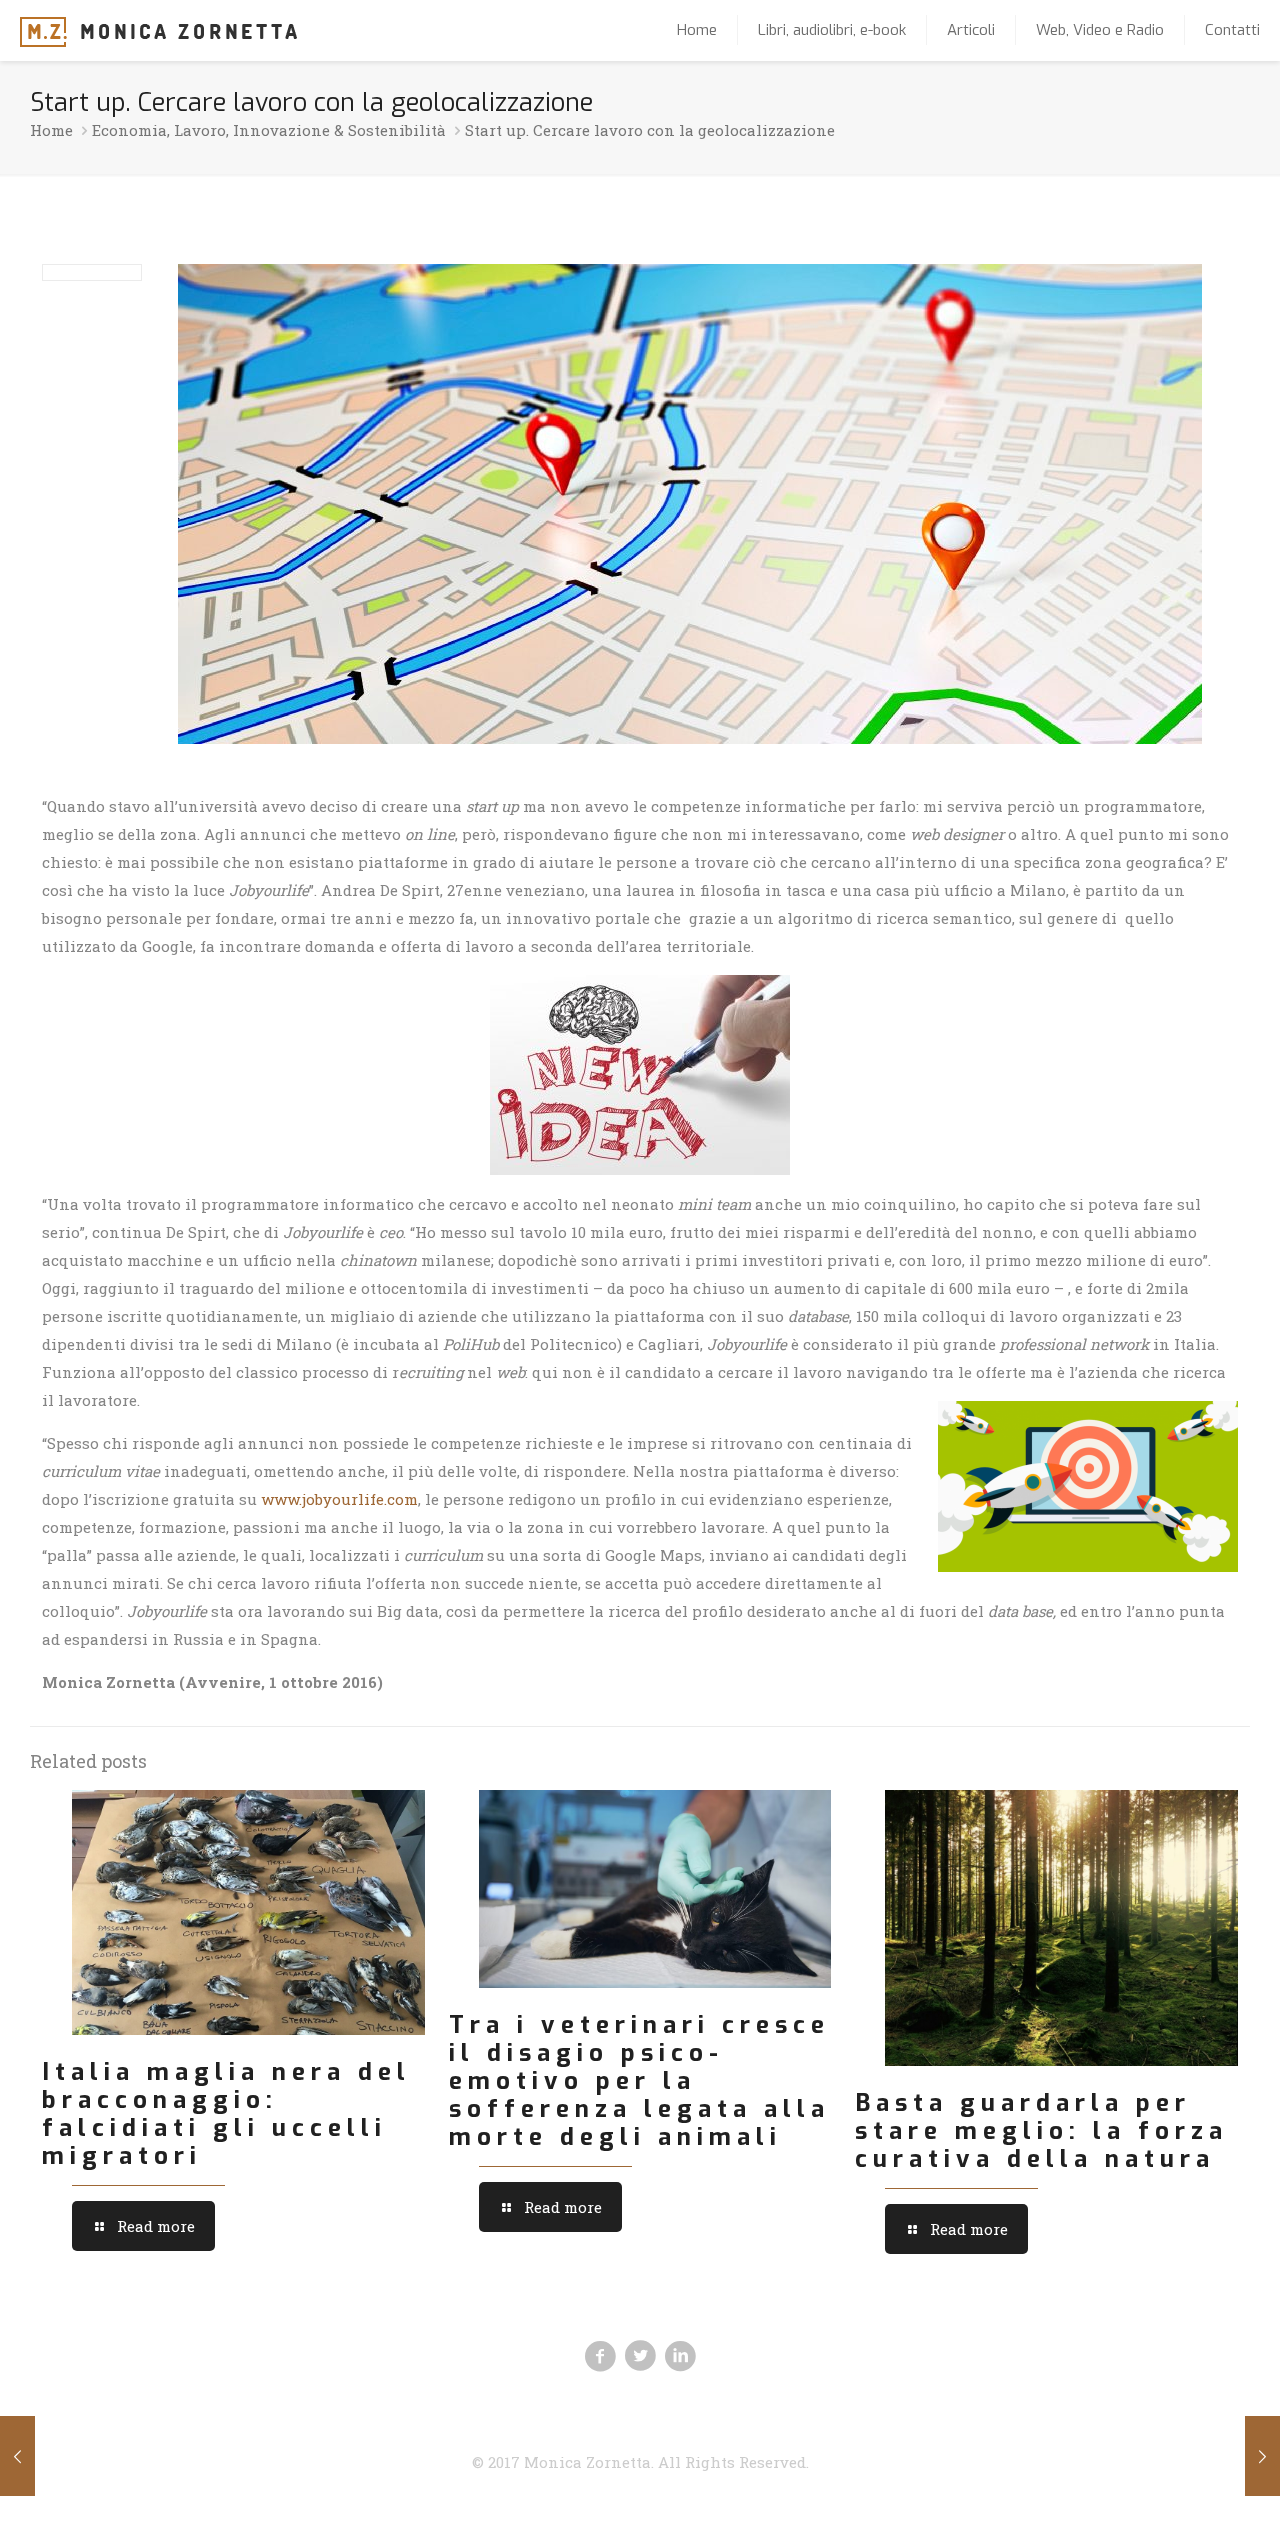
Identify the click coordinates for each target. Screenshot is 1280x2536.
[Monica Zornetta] (158, 30)
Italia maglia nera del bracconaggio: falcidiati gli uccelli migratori (226, 2114)
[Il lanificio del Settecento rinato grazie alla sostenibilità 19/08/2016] (17, 2456)
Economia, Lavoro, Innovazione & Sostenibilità (269, 130)
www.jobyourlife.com (339, 1499)
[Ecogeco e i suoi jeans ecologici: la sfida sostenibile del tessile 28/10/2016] (1262, 2456)
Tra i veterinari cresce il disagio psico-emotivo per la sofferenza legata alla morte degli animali (639, 2081)
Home (51, 130)
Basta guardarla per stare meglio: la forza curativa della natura (1041, 2131)
